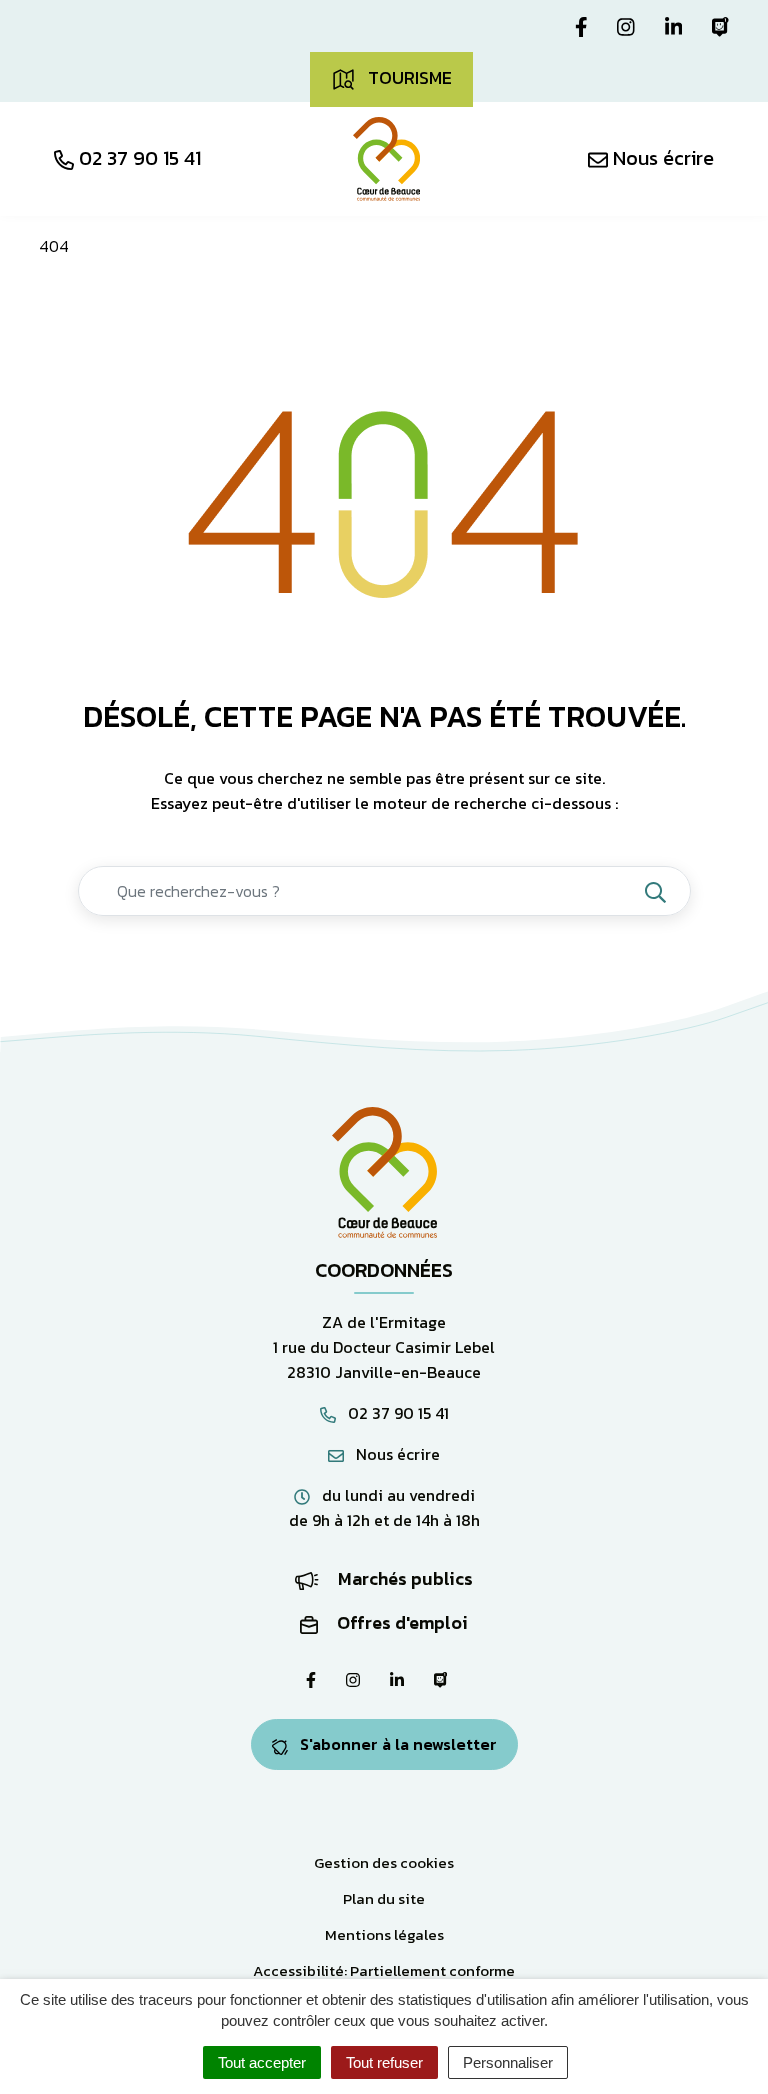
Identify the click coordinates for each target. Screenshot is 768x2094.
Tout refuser (384, 2062)
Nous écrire (396, 1454)
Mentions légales (384, 1934)
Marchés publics (403, 1578)
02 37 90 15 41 (396, 1413)
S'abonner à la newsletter (396, 1744)
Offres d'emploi (400, 1622)
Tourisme (408, 77)
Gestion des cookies (384, 1862)
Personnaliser (508, 2062)
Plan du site (384, 1898)
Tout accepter (262, 2062)
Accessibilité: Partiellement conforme (384, 1970)
